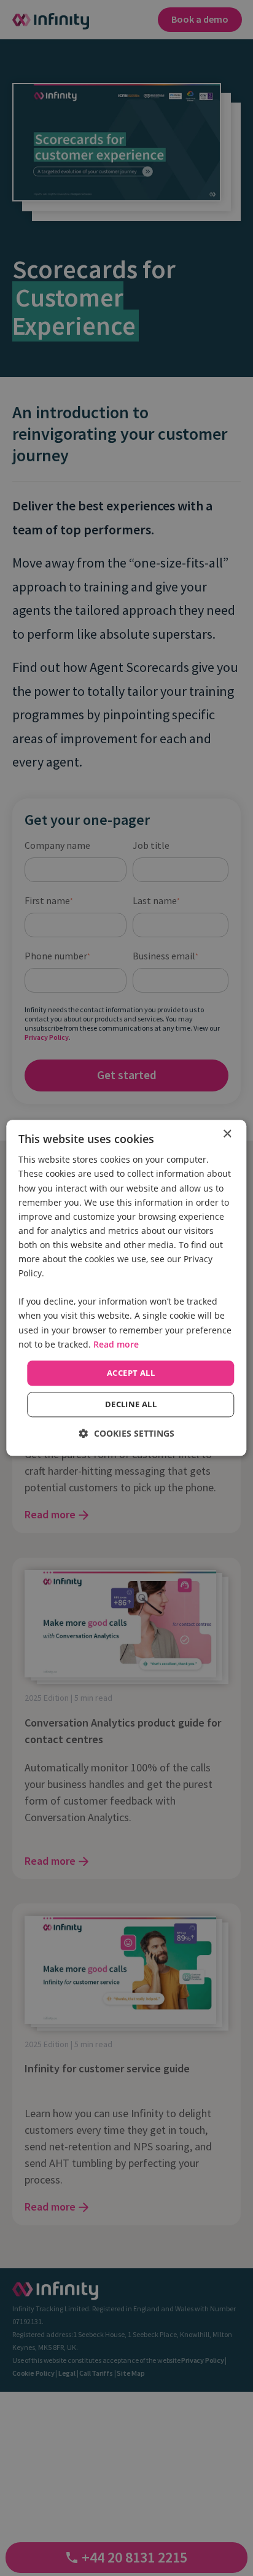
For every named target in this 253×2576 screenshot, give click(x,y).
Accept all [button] (131, 1373)
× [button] (227, 1134)
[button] (127, 1434)
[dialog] (126, 1288)
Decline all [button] (131, 1405)
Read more (116, 1344)
